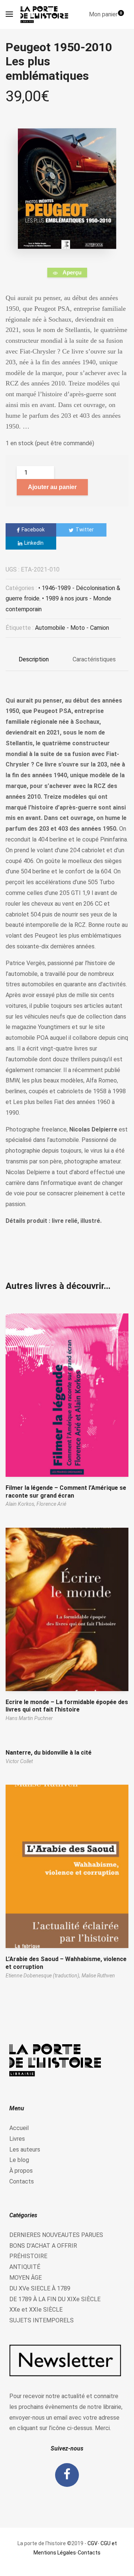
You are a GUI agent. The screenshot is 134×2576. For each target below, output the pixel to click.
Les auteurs (25, 2150)
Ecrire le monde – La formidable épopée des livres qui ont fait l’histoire (67, 1706)
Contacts (22, 2181)
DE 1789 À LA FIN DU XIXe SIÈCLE (55, 2299)
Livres (17, 2139)
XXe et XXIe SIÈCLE (36, 2310)
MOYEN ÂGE (25, 2278)
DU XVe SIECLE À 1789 (40, 2288)
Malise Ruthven (98, 1976)
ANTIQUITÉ (25, 2267)
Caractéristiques (94, 659)
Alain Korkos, (21, 1504)
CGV (92, 2543)
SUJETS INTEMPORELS (42, 2320)
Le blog (19, 2160)
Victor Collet (19, 1761)
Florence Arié (51, 1504)
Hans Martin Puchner (29, 1718)
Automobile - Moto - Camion (72, 628)
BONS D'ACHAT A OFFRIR (43, 2246)
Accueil (19, 2128)
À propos (21, 2171)
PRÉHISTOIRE (28, 2256)
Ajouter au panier (52, 487)
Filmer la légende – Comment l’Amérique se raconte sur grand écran (66, 1492)
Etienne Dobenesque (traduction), (44, 1976)
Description (34, 659)
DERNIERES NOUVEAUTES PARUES (56, 2235)
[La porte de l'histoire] (46, 14)
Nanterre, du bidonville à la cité (49, 1753)
